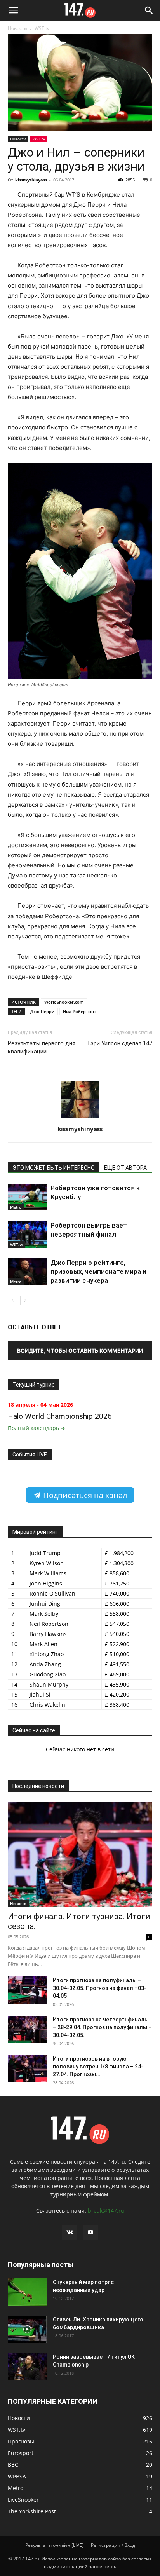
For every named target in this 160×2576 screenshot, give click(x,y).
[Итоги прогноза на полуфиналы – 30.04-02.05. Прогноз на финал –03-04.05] (27, 1990)
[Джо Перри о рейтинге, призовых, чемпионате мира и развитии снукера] (27, 1272)
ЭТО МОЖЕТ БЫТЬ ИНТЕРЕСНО (54, 1168)
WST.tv (42, 28)
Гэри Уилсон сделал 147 (120, 1043)
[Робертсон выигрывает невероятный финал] (27, 1234)
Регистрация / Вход (113, 2545)
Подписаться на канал (84, 1495)
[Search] (149, 10)
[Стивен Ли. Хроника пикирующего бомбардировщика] (27, 2329)
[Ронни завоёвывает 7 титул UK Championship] (27, 2367)
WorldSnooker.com (64, 1002)
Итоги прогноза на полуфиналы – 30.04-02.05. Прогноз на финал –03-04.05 (100, 1988)
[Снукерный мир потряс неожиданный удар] (27, 2292)
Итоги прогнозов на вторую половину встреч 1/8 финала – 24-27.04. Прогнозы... (98, 2067)
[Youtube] (90, 2232)
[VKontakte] (70, 2232)
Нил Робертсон (79, 1011)
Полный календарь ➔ (37, 1428)
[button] (13, 10)
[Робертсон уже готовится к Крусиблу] (27, 1197)
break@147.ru (106, 2211)
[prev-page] (13, 1300)
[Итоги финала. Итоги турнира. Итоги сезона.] (80, 1854)
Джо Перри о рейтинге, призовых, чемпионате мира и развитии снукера (98, 1271)
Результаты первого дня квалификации (42, 1047)
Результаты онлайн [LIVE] (54, 2545)
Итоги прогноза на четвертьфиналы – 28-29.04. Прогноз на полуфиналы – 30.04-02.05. (102, 2027)
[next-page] (25, 1300)
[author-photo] (80, 1118)
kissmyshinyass (31, 180)
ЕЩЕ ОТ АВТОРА (125, 1168)
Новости (17, 28)
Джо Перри (42, 1011)
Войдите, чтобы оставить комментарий (80, 1351)
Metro (16, 1207)
